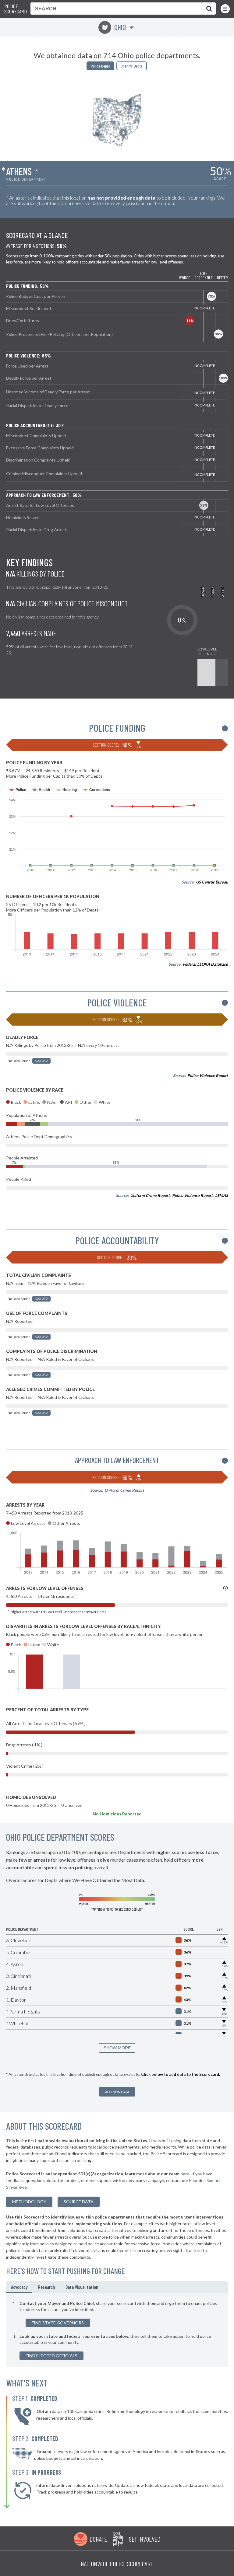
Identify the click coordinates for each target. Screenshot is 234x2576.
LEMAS (222, 1195)
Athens (19, 171)
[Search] (208, 9)
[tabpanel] (117, 2330)
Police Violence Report (208, 1075)
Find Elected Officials (51, 2356)
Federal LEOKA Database (205, 964)
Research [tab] (46, 2287)
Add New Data (117, 2092)
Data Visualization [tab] (82, 2287)
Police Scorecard (16, 9)
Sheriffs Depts (132, 66)
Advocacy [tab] (19, 2287)
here (185, 2174)
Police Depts (100, 66)
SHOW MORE (117, 2048)
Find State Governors (58, 2323)
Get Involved (144, 2539)
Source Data (79, 2202)
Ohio (114, 27)
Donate (98, 2539)
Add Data (41, 1061)
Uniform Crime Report (150, 1195)
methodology (29, 2202)
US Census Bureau (212, 882)
